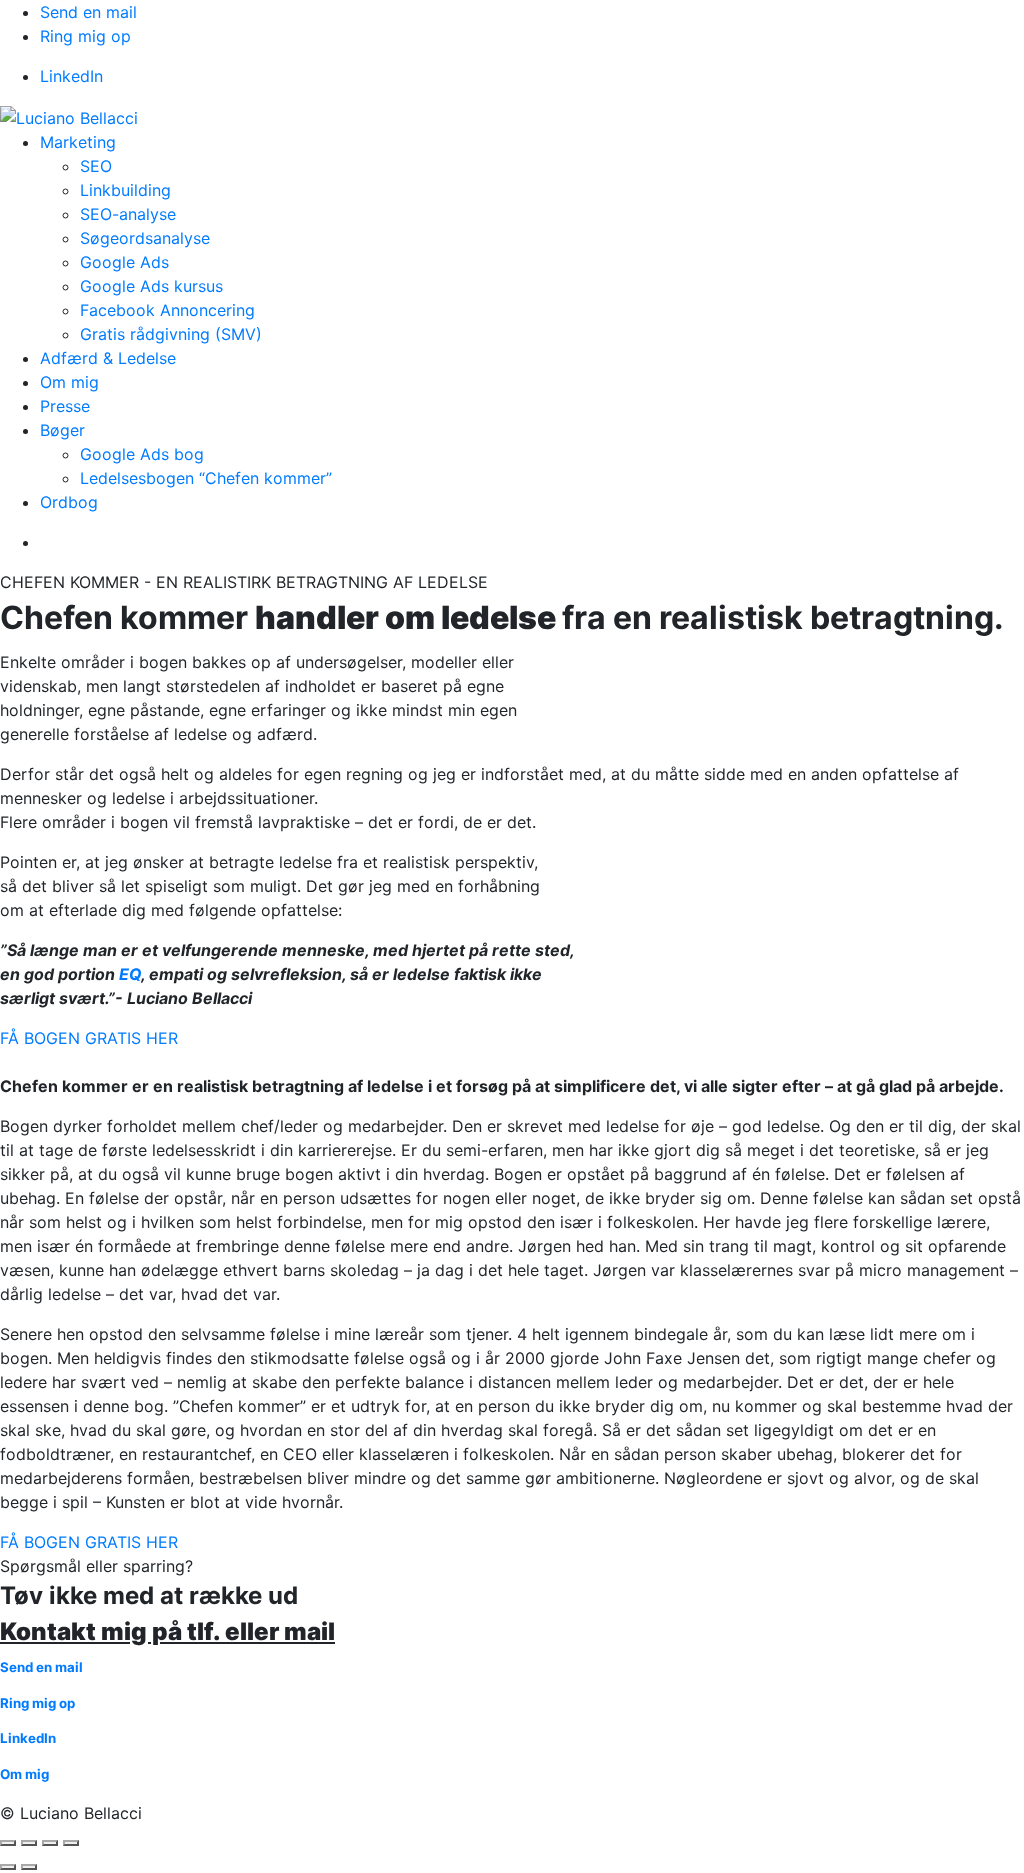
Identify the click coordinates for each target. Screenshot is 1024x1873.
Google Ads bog (142, 454)
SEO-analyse (128, 214)
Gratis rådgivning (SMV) (171, 334)
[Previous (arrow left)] (8, 1867)
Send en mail (88, 12)
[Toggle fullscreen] (50, 1843)
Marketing (78, 142)
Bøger (62, 430)
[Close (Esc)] (8, 1843)
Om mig (69, 382)
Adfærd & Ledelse (108, 358)
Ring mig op (85, 36)
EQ (130, 974)
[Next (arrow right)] (29, 1867)
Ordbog (69, 502)
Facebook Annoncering (167, 310)
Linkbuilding (125, 190)
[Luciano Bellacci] (69, 116)
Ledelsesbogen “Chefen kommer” (206, 478)
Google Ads (124, 262)
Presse (65, 406)
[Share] (29, 1843)
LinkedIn (71, 76)
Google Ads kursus (151, 286)
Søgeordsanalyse (145, 238)
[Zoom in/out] (71, 1843)
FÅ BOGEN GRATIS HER (89, 1038)
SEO (96, 166)
